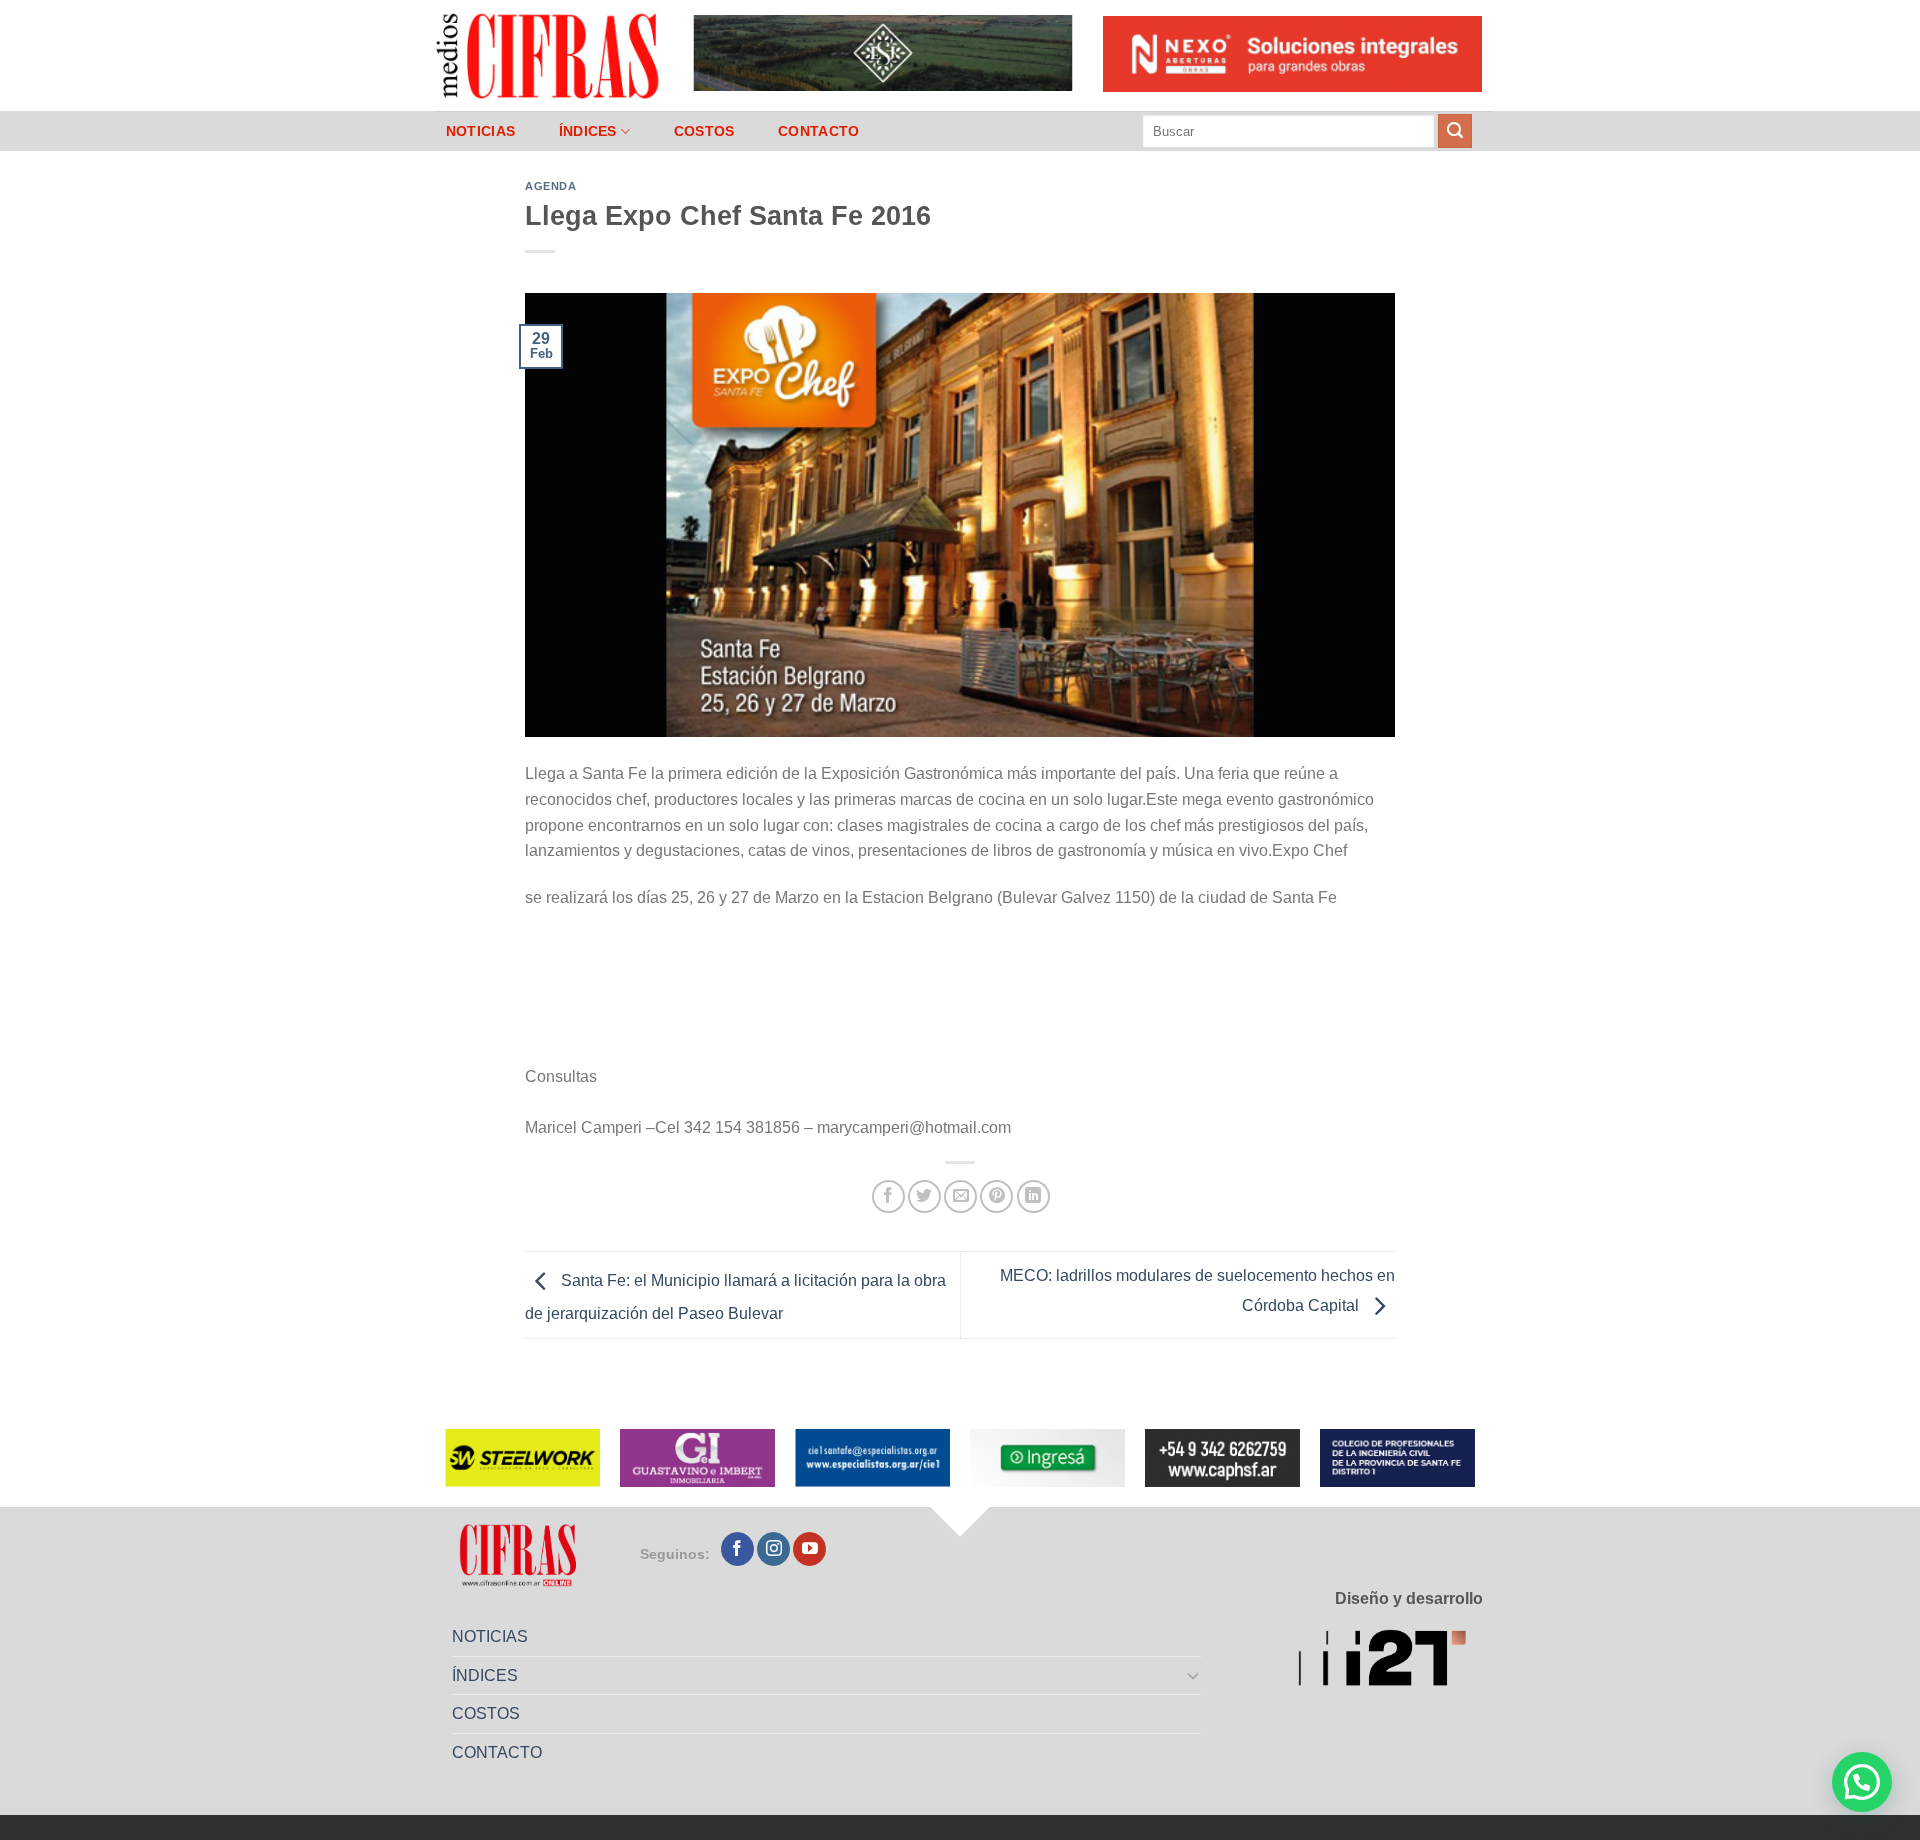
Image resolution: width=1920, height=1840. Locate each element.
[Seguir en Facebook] (737, 1549)
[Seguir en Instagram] (773, 1549)
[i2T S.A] (1390, 1661)
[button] (1862, 1782)
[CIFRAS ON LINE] (549, 55)
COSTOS (704, 131)
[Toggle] (1194, 1675)
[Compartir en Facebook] (888, 1196)
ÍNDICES (588, 131)
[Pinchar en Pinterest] (996, 1196)
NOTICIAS (480, 131)
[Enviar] (1455, 131)
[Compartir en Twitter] (924, 1196)
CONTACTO (818, 131)
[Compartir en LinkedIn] (1033, 1196)
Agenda (550, 186)
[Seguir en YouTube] (809, 1549)
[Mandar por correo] (960, 1196)
